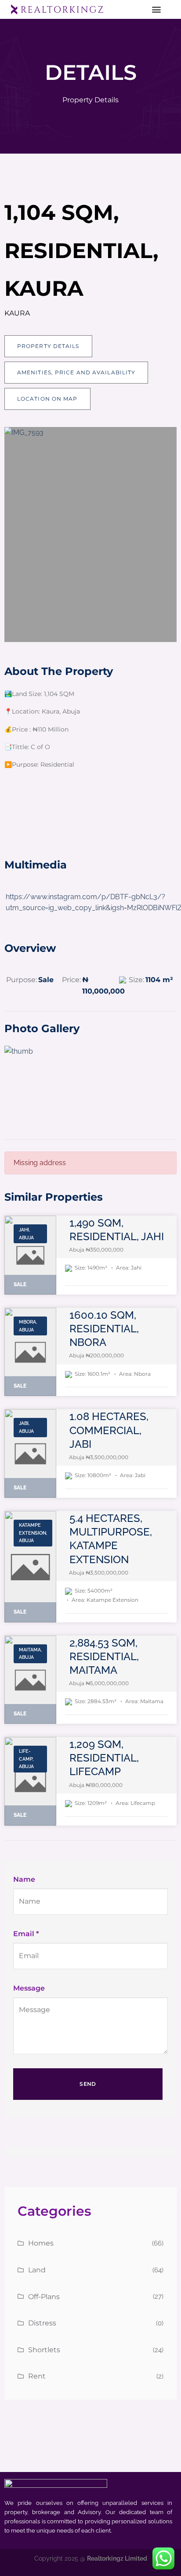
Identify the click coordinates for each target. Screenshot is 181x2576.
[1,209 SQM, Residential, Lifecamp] (30, 1781)
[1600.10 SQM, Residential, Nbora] (30, 1352)
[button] (156, 9)
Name (24, 1879)
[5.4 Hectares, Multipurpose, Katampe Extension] (30, 1567)
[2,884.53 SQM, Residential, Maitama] (30, 1680)
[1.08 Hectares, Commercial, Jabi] (30, 1453)
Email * (26, 1934)
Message (29, 1988)
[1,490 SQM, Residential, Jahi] (30, 1255)
